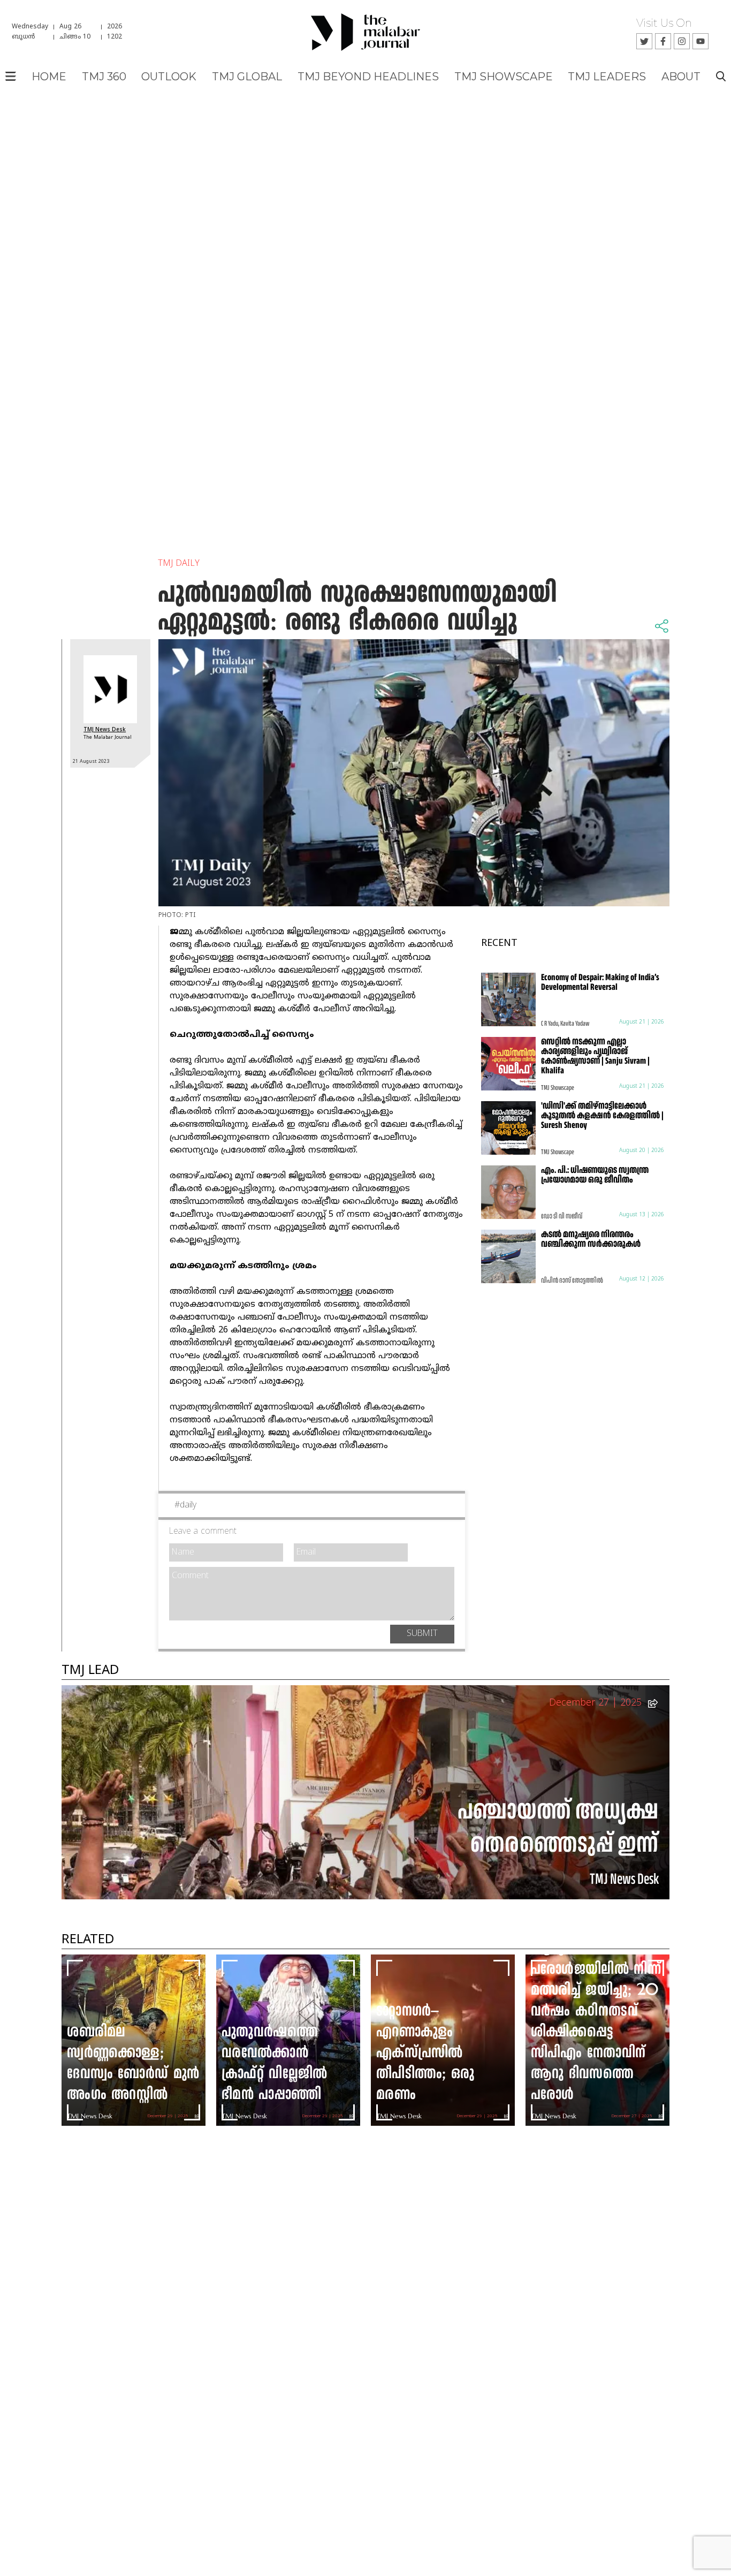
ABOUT (681, 77)
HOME (49, 77)
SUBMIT (422, 1634)
